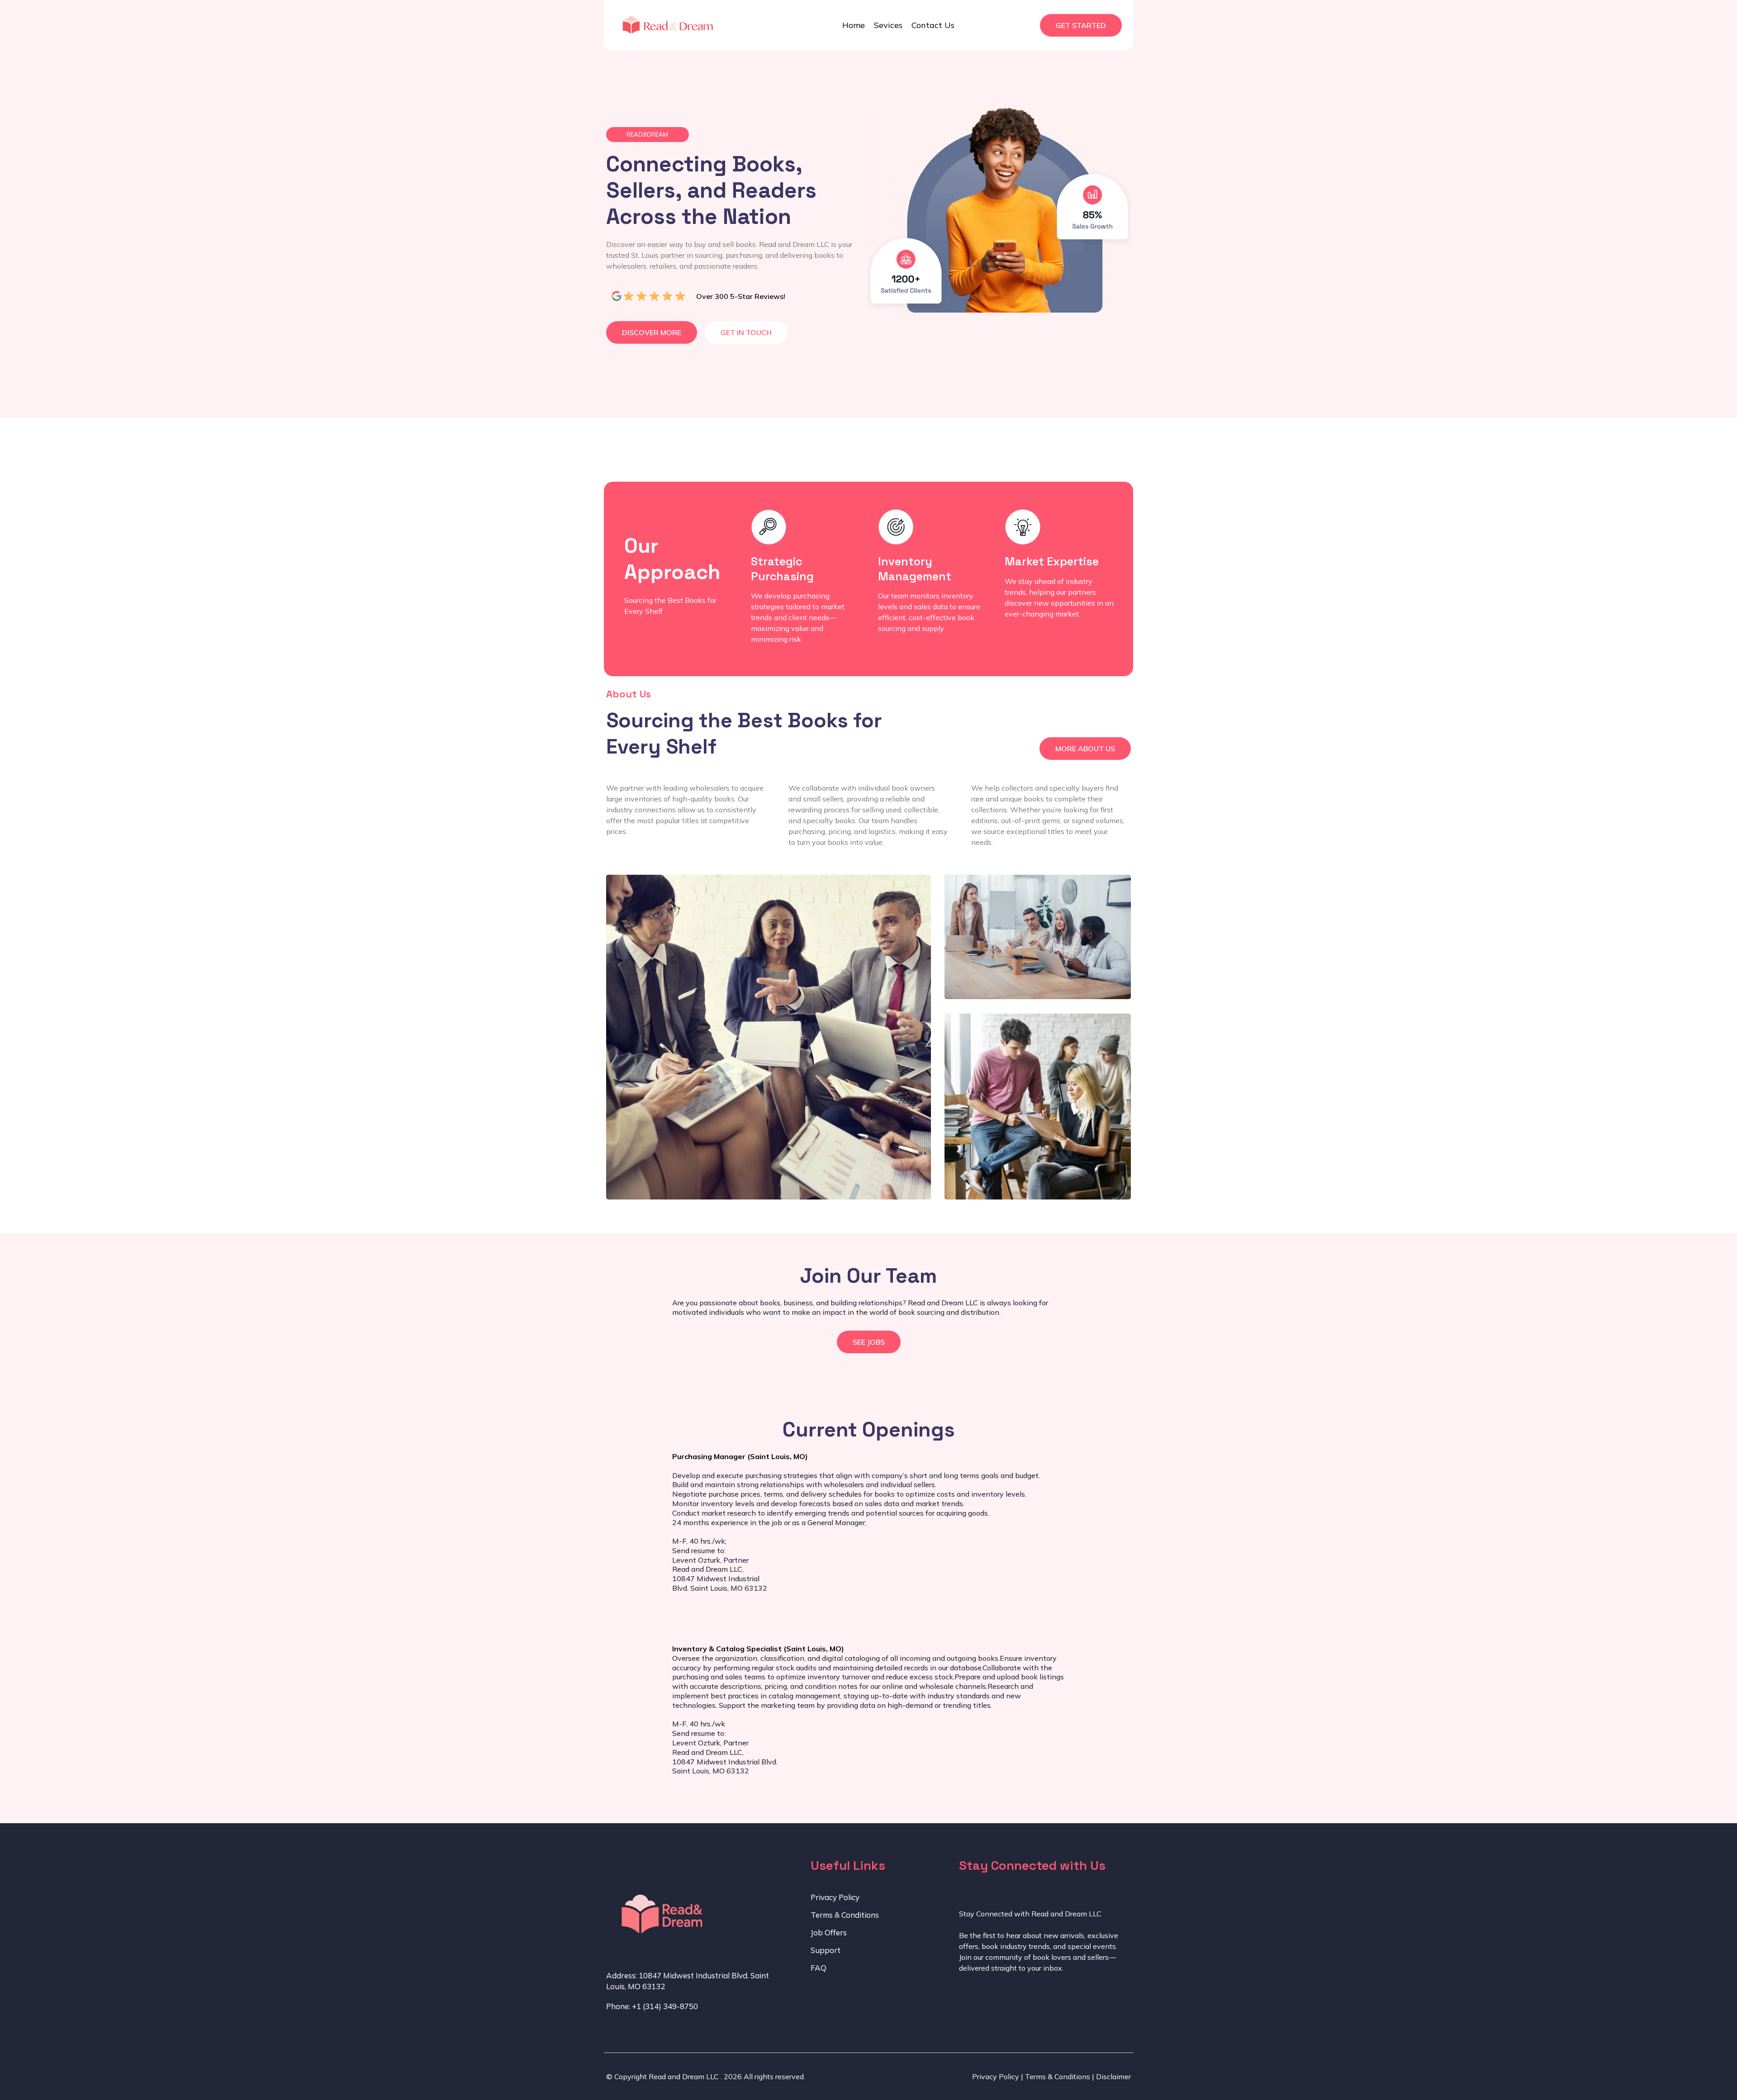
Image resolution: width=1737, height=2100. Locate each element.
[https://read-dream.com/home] (664, 25)
